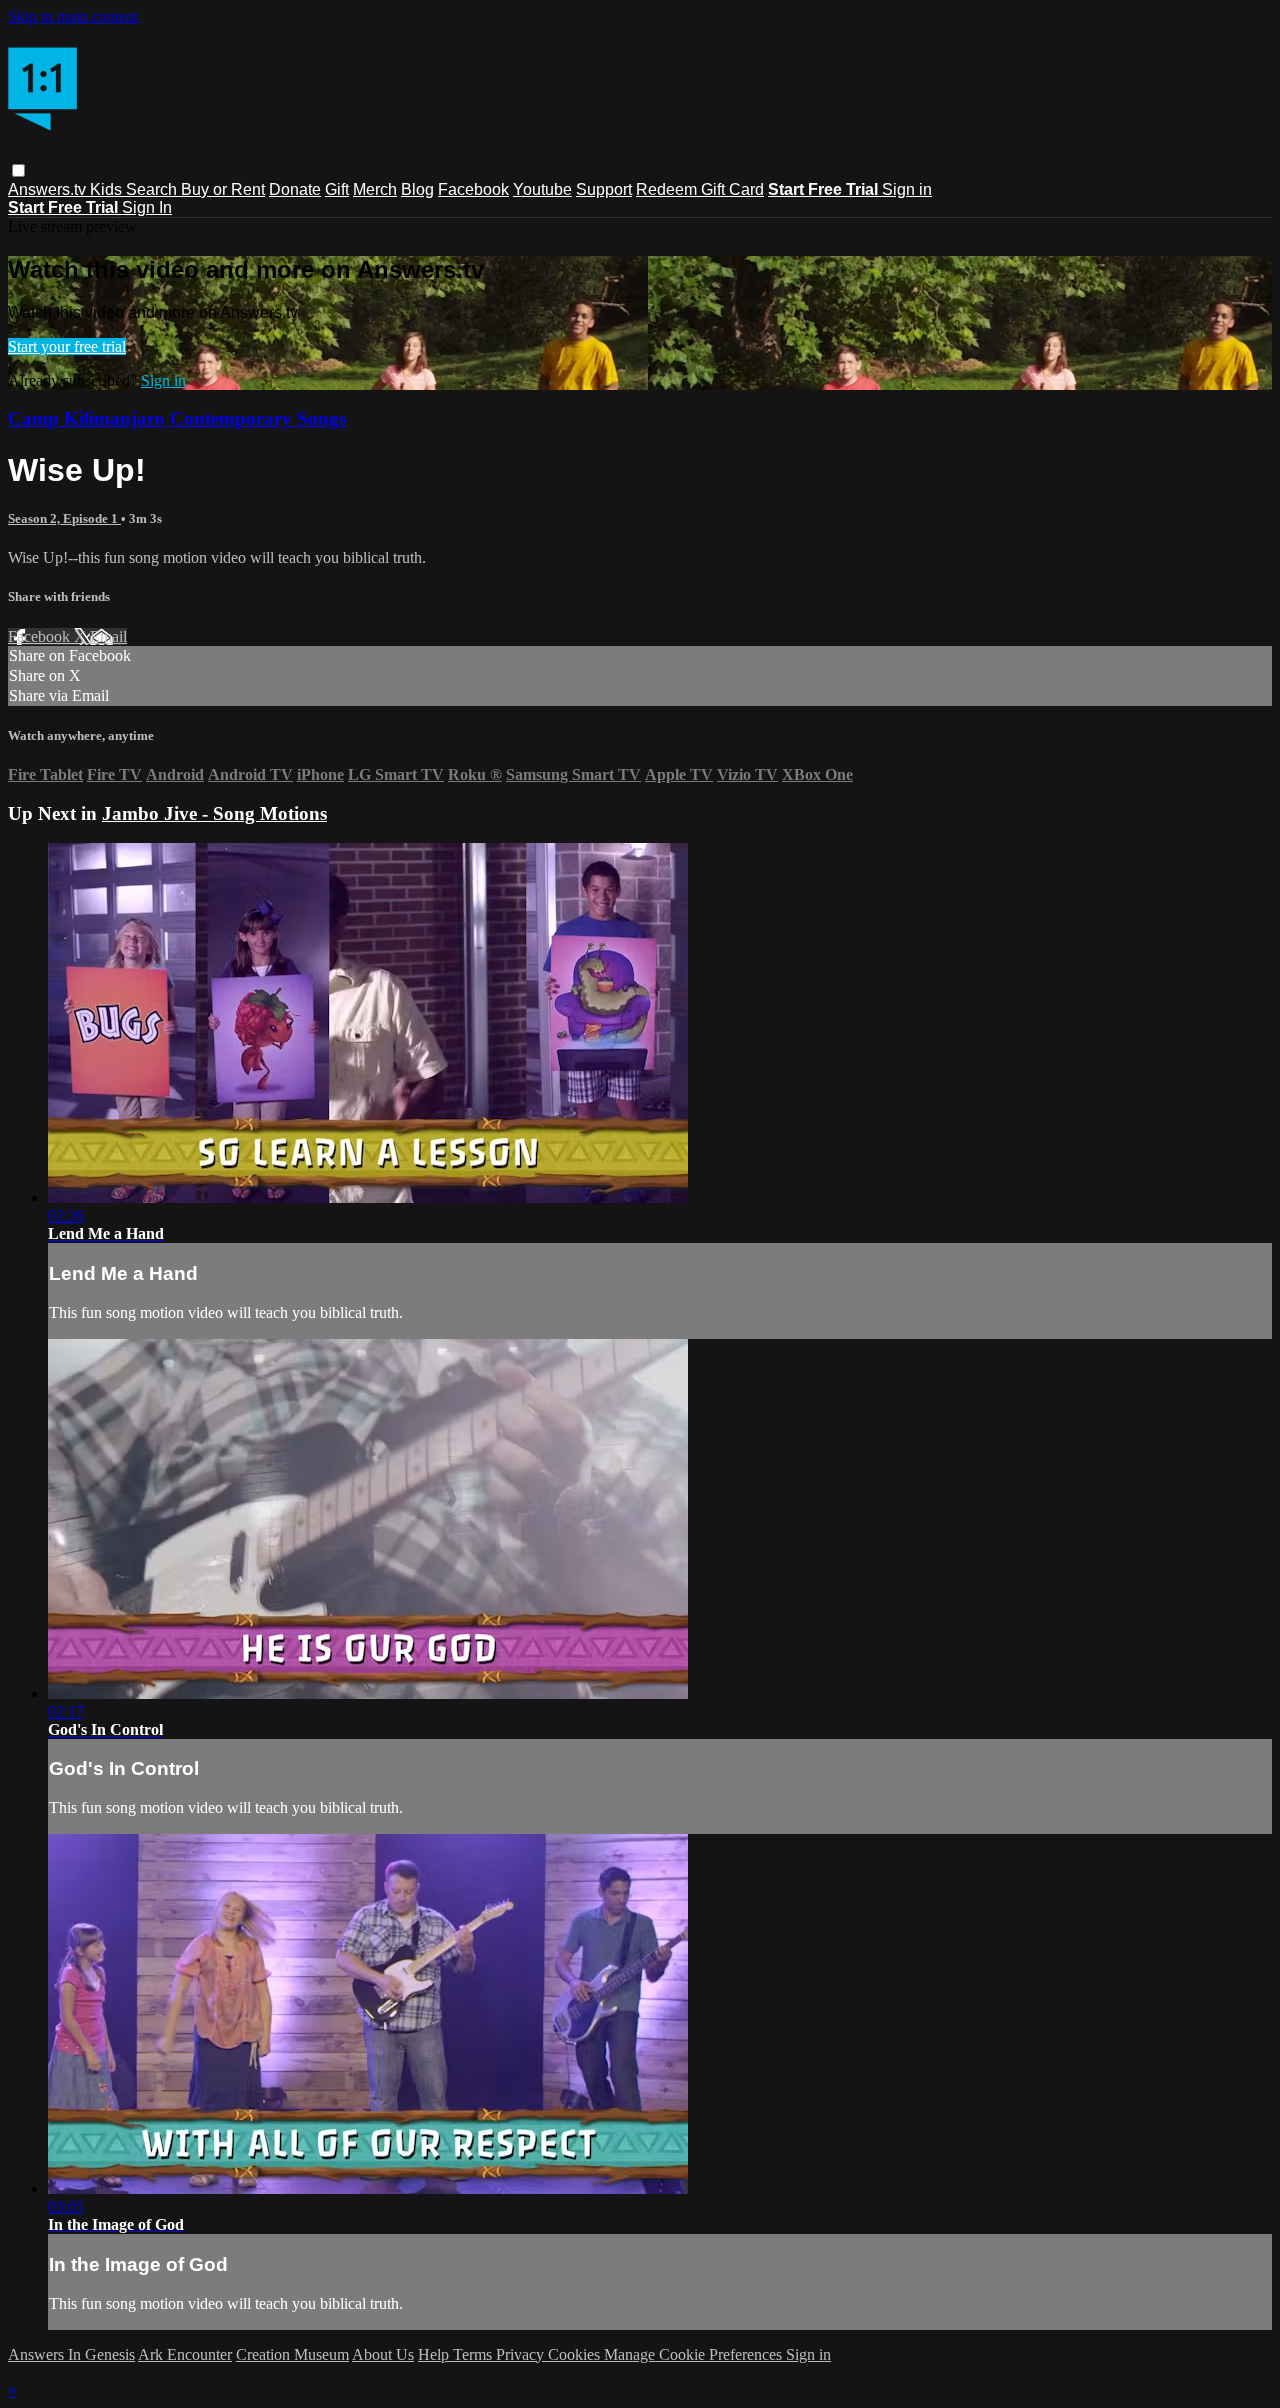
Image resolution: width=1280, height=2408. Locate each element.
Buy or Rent (223, 189)
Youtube (542, 189)
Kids (108, 189)
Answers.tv (49, 189)
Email (108, 636)
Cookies (576, 2354)
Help (435, 2354)
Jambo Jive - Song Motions (214, 813)
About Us (383, 2354)
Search (153, 189)
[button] (18, 170)
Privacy (522, 2354)
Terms (474, 2354)
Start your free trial (67, 346)
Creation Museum (292, 2354)
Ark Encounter (185, 2354)
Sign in (907, 189)
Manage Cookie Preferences (695, 2354)
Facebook (473, 189)
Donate (295, 189)
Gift (337, 189)
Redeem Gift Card (700, 189)
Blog (417, 189)
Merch (375, 189)
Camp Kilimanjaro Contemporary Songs (177, 418)
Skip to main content (73, 16)
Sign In (147, 207)
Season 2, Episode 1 (64, 518)
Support (604, 189)
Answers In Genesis (71, 2354)
